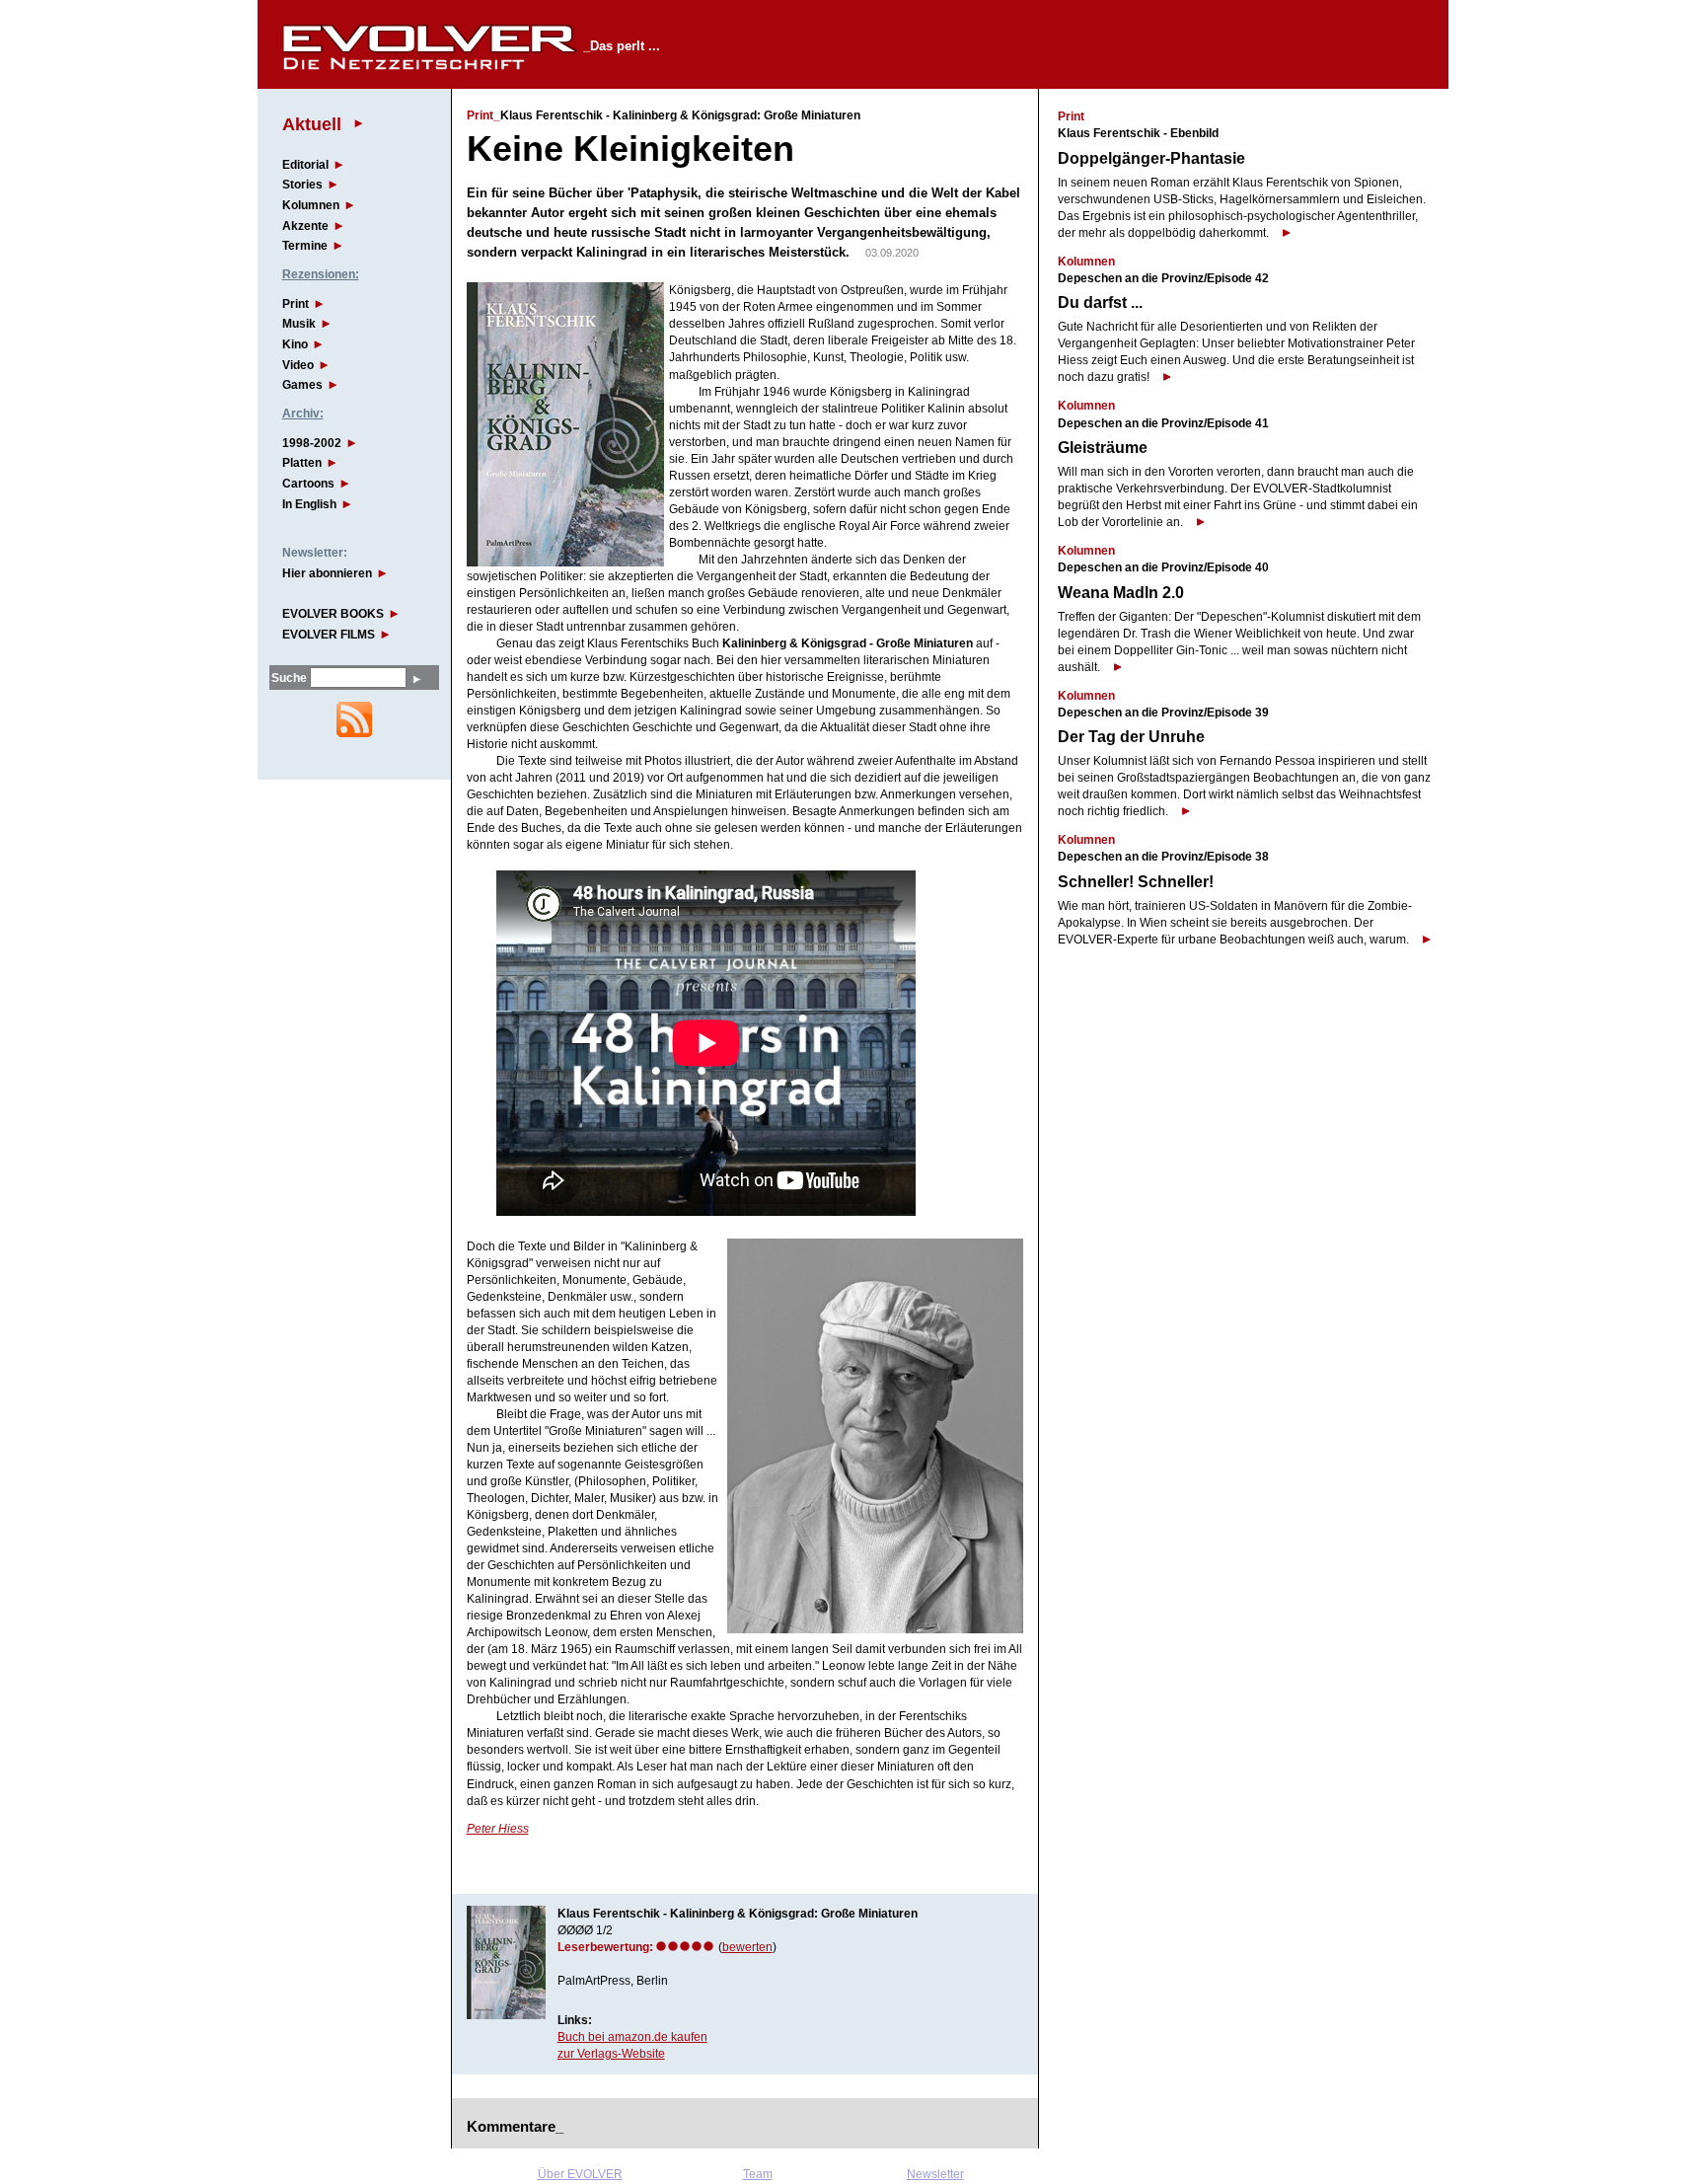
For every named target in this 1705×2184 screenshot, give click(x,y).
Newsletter (935, 2174)
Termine (305, 246)
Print (296, 304)
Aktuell (312, 124)
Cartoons (308, 484)
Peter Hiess (498, 1829)
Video (298, 365)
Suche (289, 678)
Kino (295, 344)
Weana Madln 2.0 (1121, 593)
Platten (302, 463)
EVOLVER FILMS (329, 635)
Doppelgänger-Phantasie (1151, 158)
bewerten (747, 1947)
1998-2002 (312, 443)
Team (758, 2174)
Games (302, 385)
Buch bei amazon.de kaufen (632, 2037)
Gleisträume (1103, 448)
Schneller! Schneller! (1136, 882)
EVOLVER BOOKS (333, 614)
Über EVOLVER (580, 2174)
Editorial (305, 165)
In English (309, 504)
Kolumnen (311, 205)
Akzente (305, 226)
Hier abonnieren (327, 573)
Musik (299, 324)
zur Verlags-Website (611, 2054)
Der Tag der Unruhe (1131, 737)
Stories (302, 185)
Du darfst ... (1100, 302)
